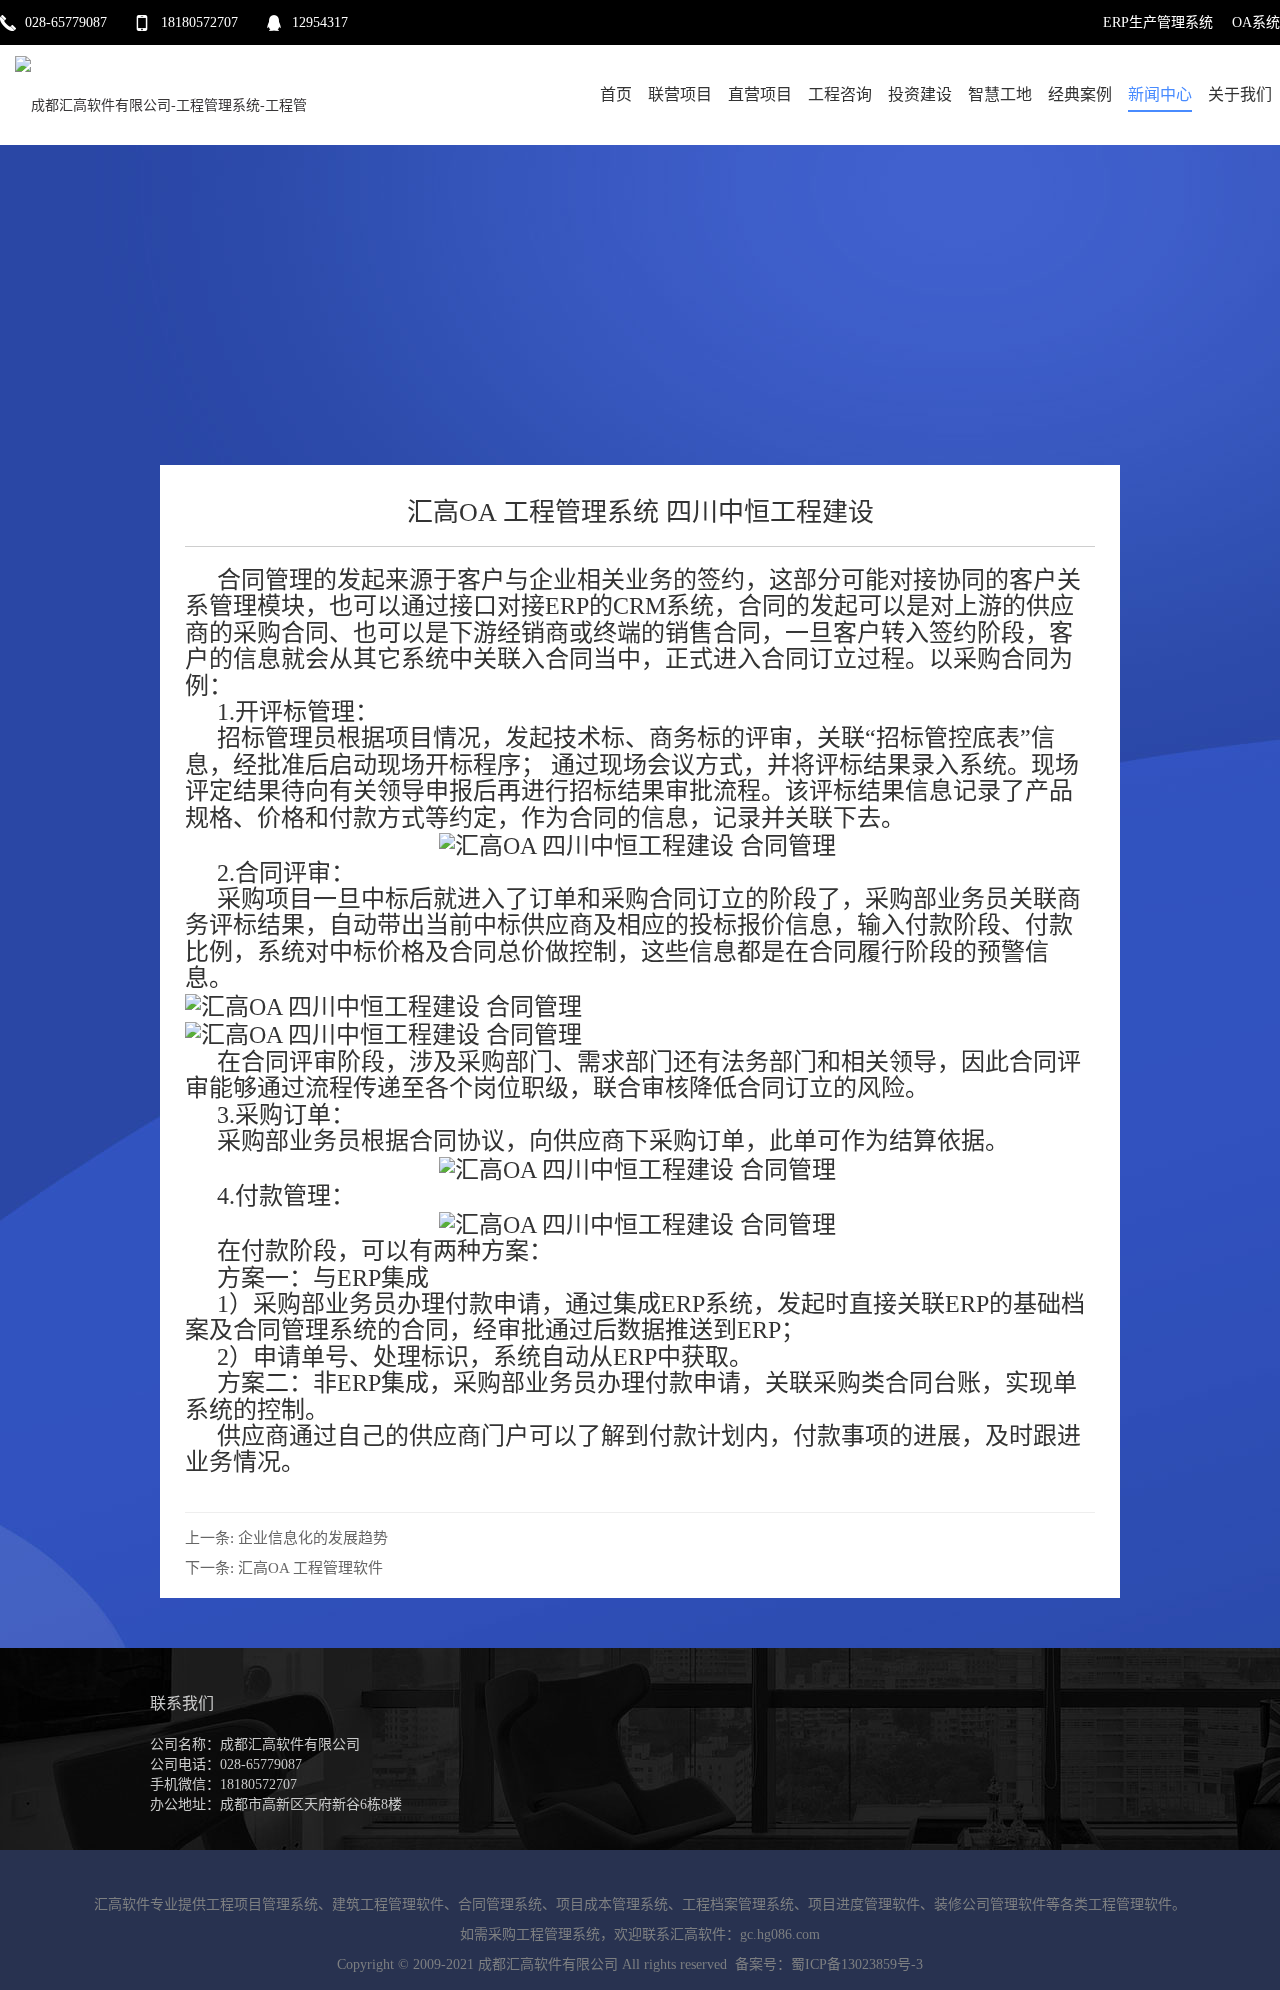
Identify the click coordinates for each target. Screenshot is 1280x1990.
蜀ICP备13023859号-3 (857, 1964)
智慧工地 (1000, 94)
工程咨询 (840, 94)
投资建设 (920, 94)
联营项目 (680, 94)
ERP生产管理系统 (1158, 22)
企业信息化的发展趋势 (313, 1538)
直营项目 (760, 94)
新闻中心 (1160, 94)
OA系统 (1256, 22)
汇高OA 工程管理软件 (310, 1568)
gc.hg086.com (780, 1934)
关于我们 (1240, 94)
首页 (616, 94)
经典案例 (1080, 94)
